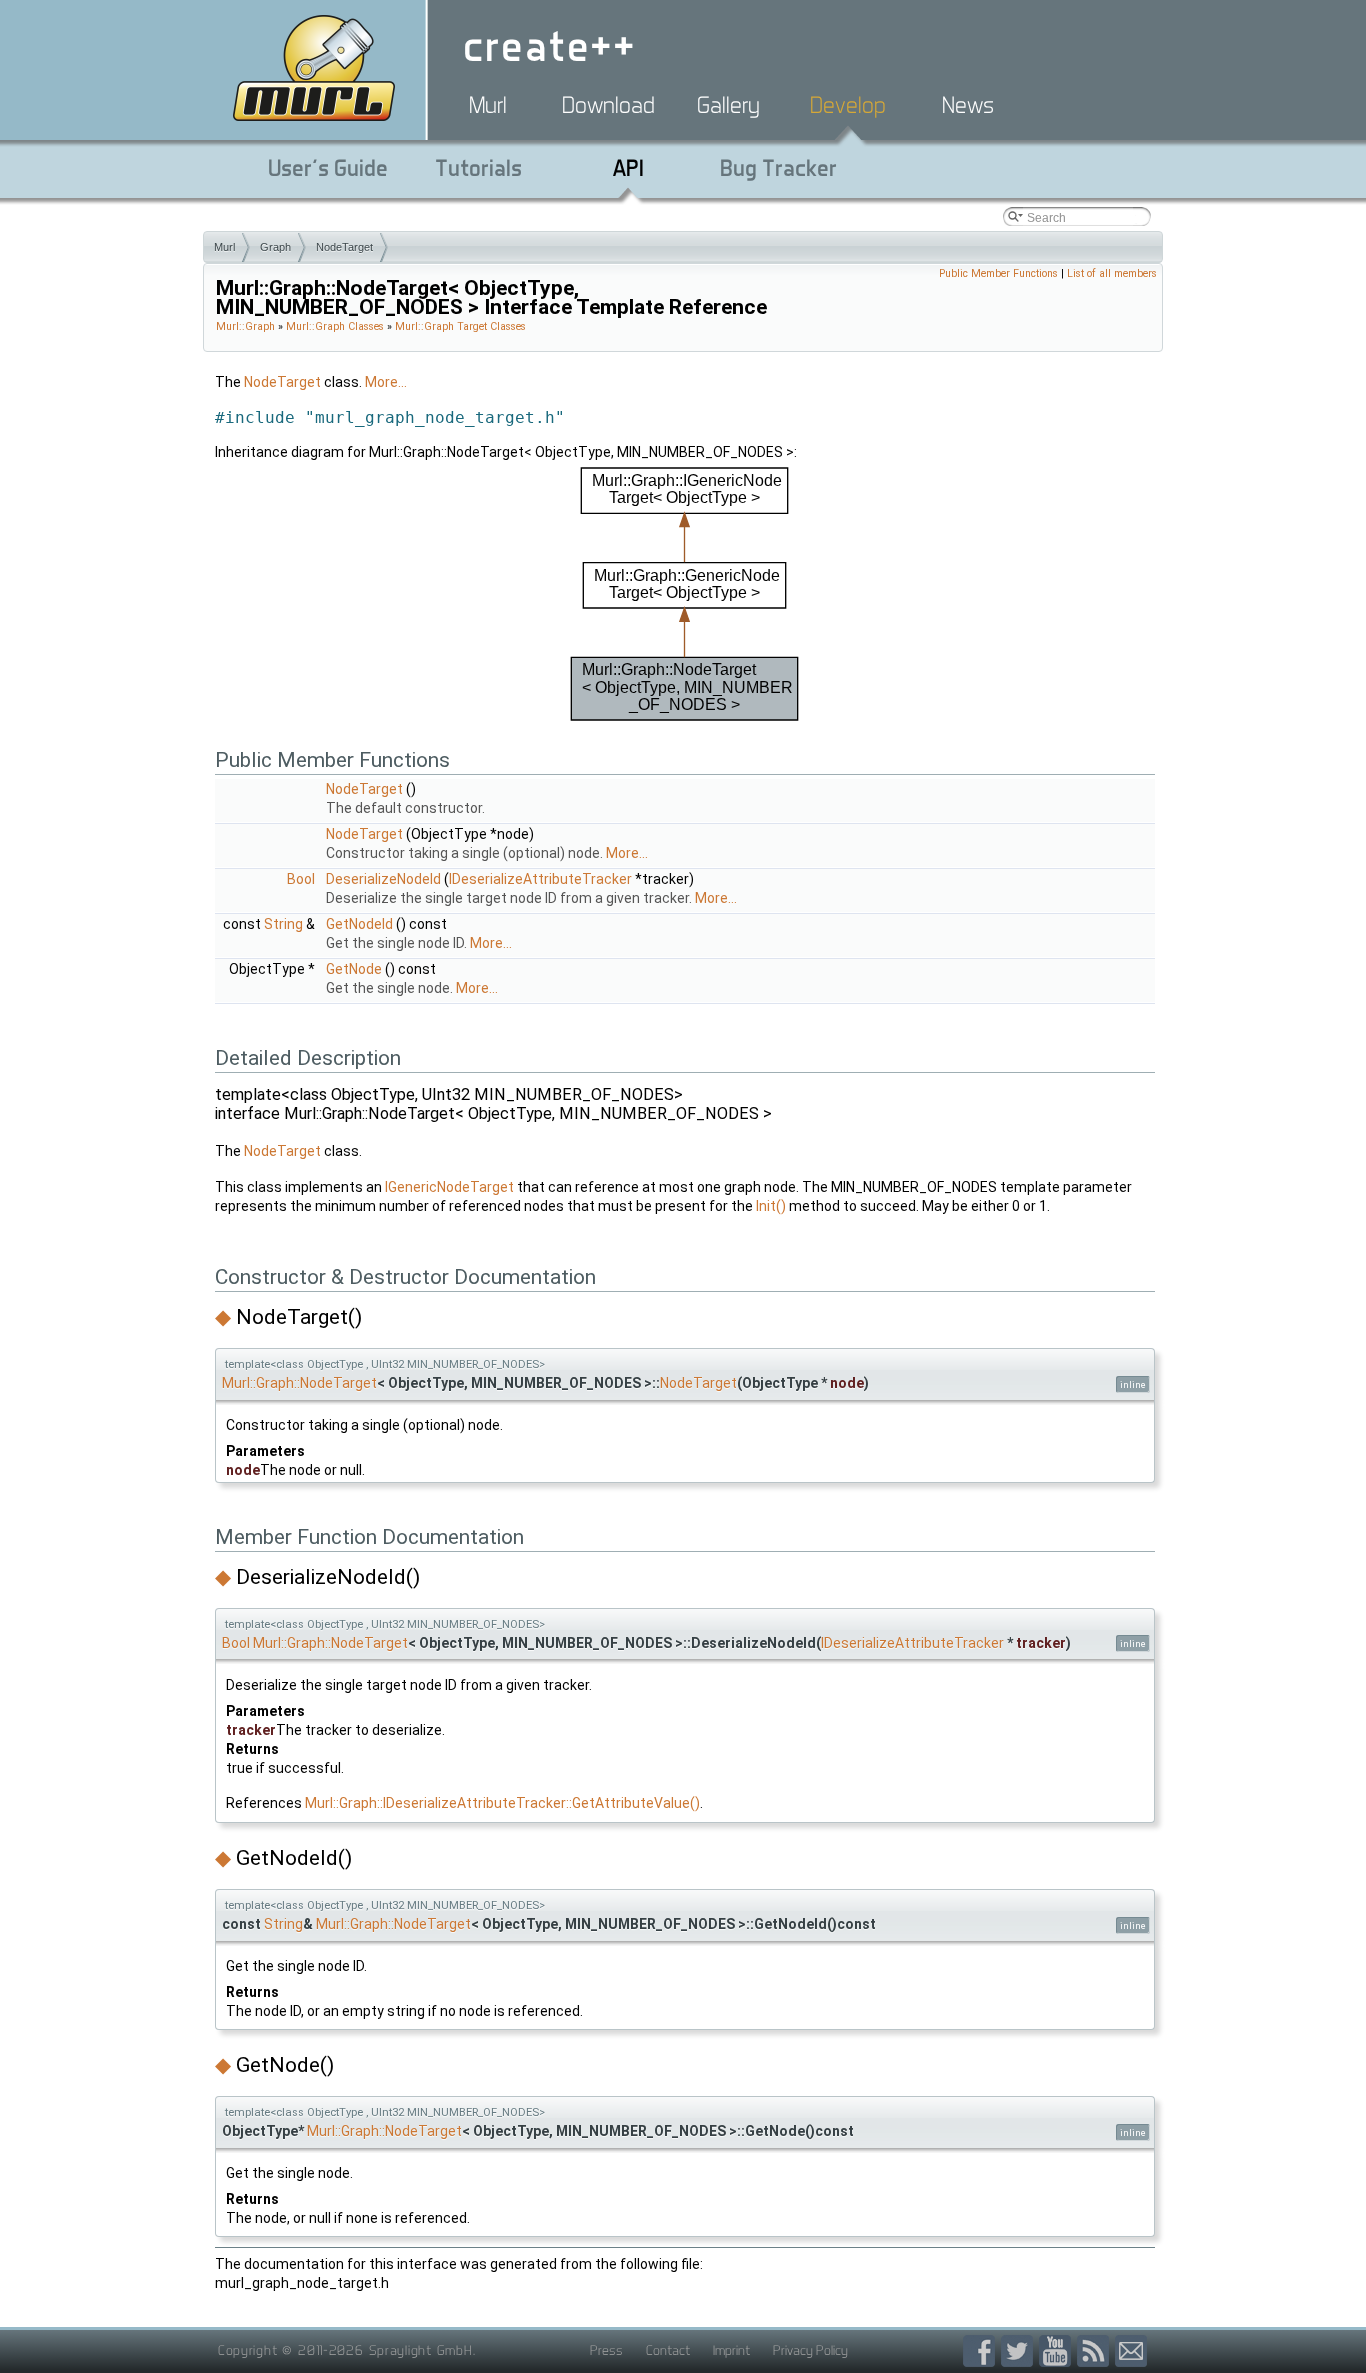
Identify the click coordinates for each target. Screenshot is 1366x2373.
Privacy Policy (810, 2350)
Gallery (728, 105)
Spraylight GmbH (421, 2350)
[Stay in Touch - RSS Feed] (1096, 2351)
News (968, 105)
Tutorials (478, 168)
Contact (668, 2350)
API (628, 168)
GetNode (354, 969)
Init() (771, 1206)
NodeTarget (344, 247)
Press (606, 2350)
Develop (848, 105)
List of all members (1112, 273)
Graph (275, 247)
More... (386, 382)
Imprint (731, 2350)
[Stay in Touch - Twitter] (1020, 2351)
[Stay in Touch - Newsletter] (1131, 2351)
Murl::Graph (245, 326)
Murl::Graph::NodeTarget (299, 1383)
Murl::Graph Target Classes (460, 326)
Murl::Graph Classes (335, 326)
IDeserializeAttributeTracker (540, 879)
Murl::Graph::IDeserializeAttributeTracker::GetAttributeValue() (502, 1803)
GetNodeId (359, 924)
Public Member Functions (998, 273)
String (283, 924)
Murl (488, 105)
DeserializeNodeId (383, 879)
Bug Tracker (778, 168)
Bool (301, 879)
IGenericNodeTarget (449, 1187)
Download (608, 105)
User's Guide (328, 168)
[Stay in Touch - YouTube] (1058, 2351)
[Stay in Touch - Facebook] (982, 2351)
